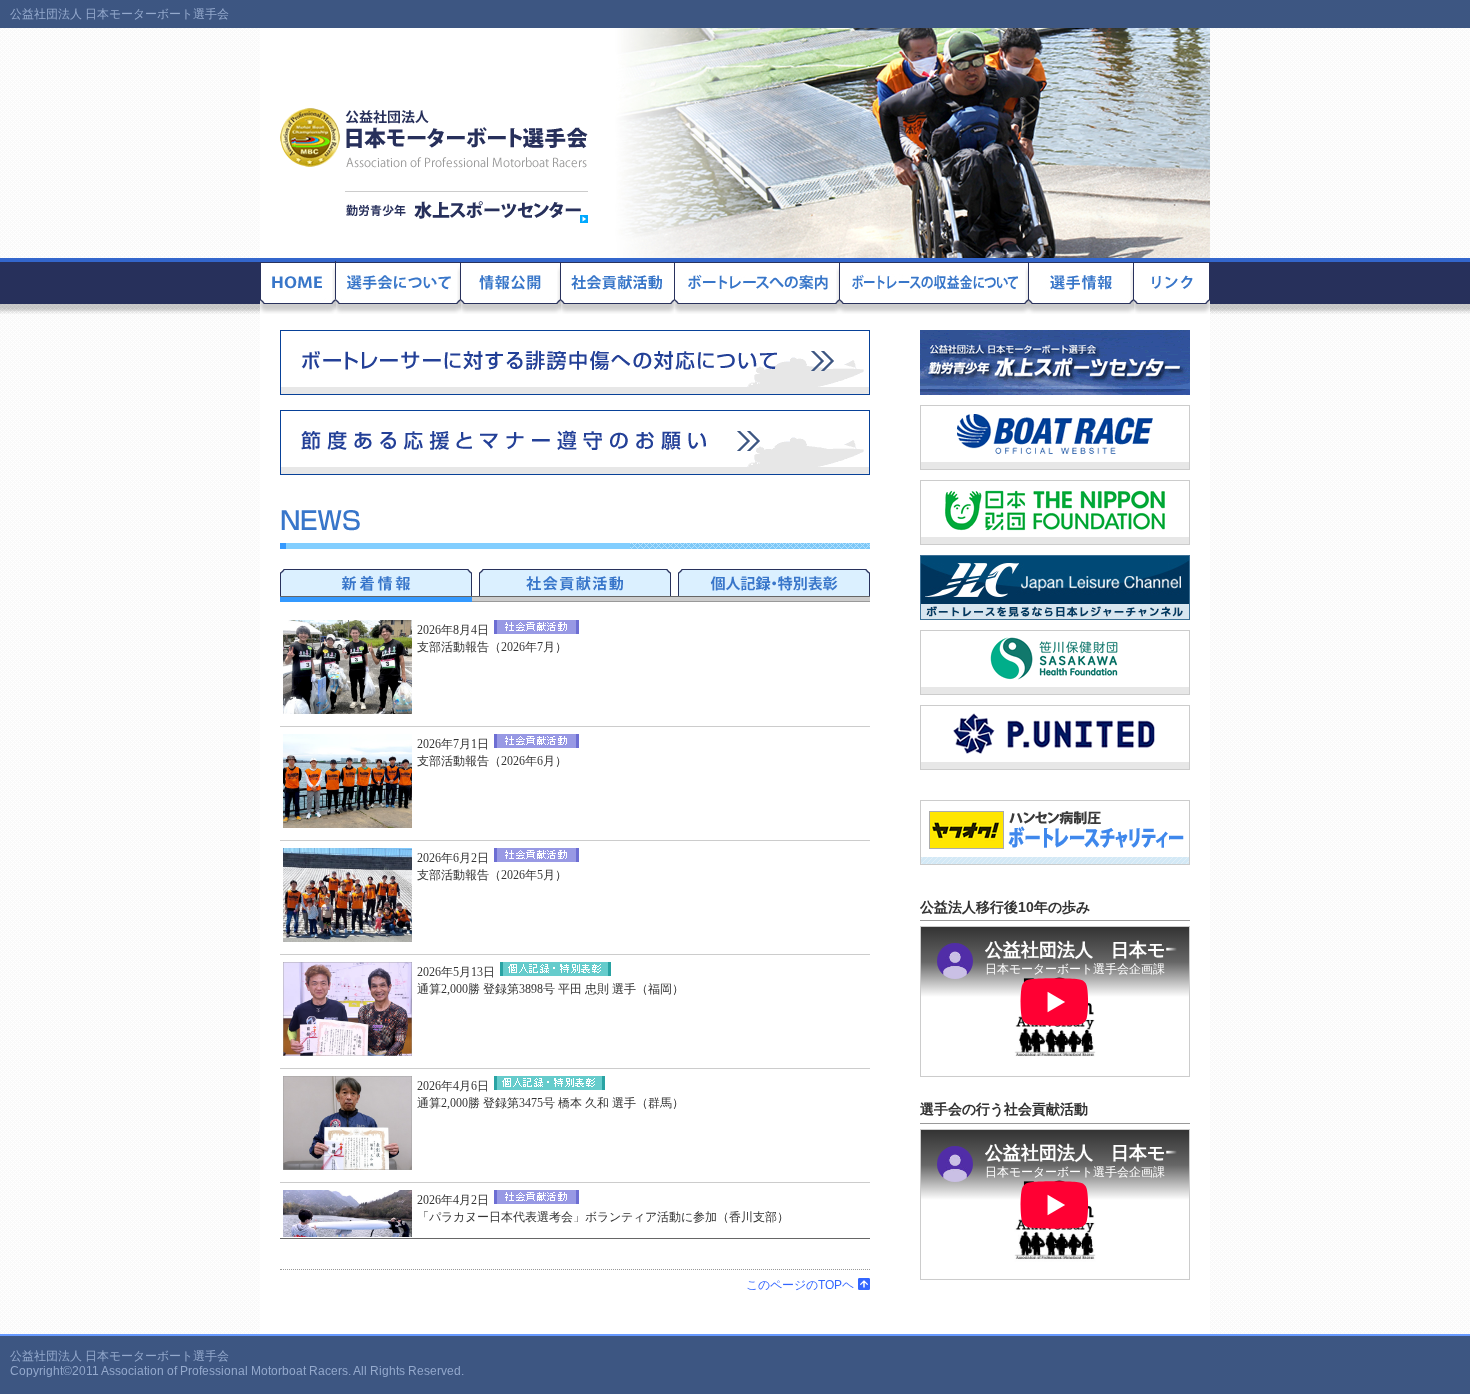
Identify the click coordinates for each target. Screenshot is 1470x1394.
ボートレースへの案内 (757, 286)
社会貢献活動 (618, 286)
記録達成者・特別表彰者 (774, 582)
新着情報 (376, 582)
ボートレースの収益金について (934, 286)
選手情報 (1081, 286)
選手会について (398, 286)
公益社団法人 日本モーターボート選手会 (435, 138)
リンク (1172, 286)
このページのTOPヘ (800, 1285)
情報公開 (511, 286)
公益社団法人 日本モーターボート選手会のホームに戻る (298, 286)
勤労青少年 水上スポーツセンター (466, 207)
